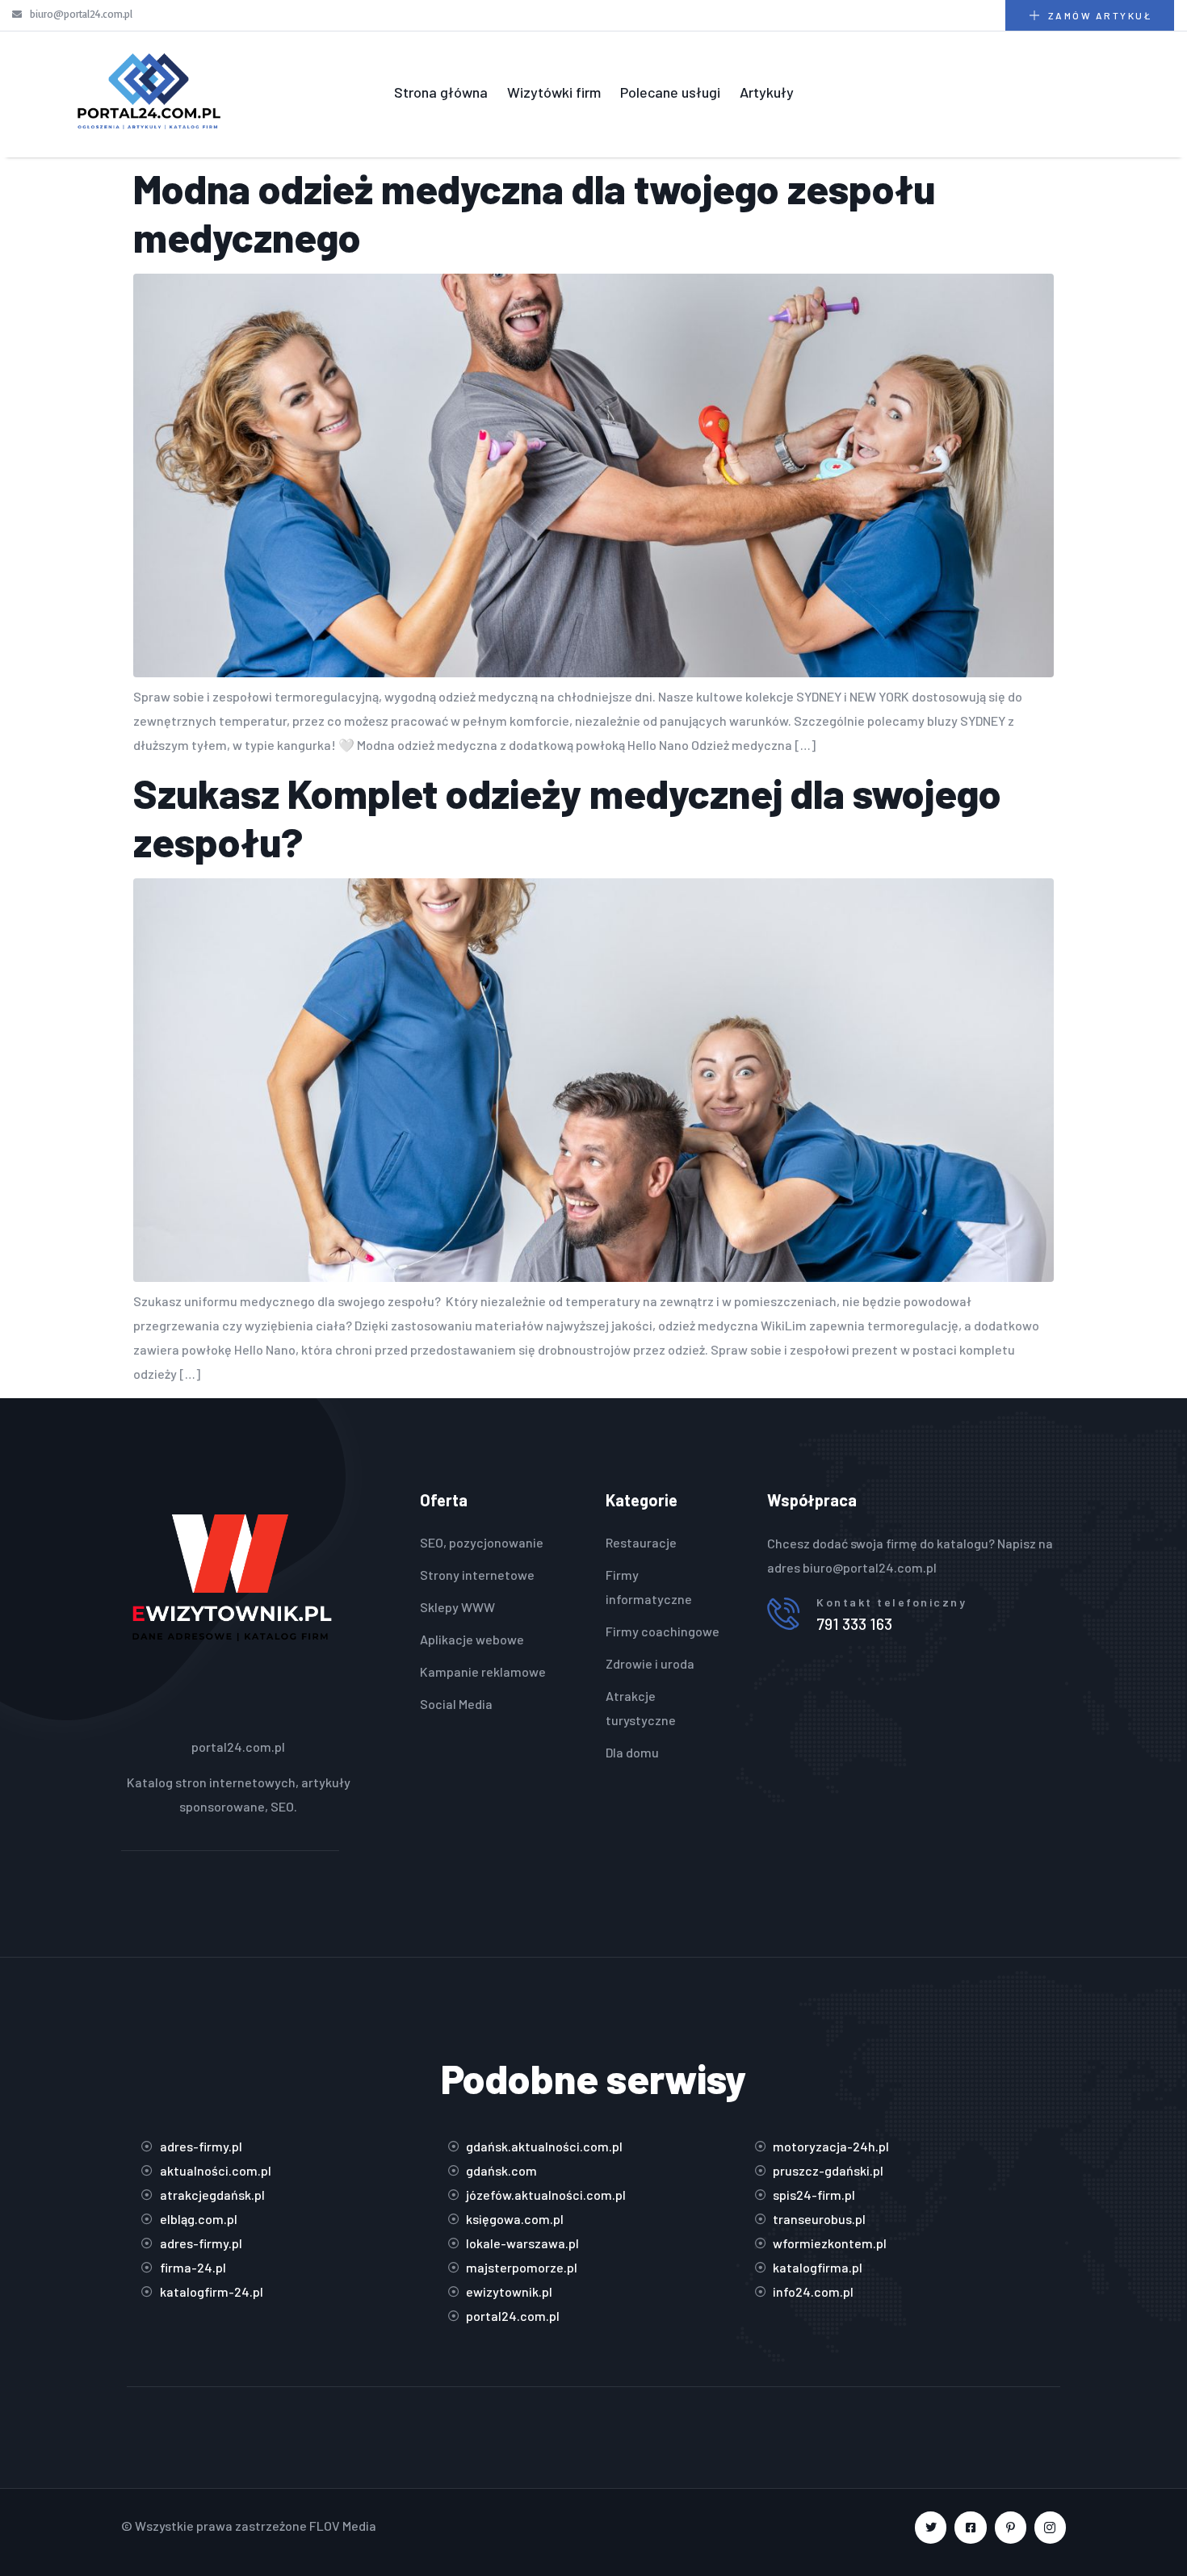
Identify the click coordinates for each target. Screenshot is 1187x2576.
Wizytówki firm (554, 92)
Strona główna (441, 92)
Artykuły (767, 92)
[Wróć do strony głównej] (149, 93)
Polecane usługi (670, 92)
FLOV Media (343, 2526)
